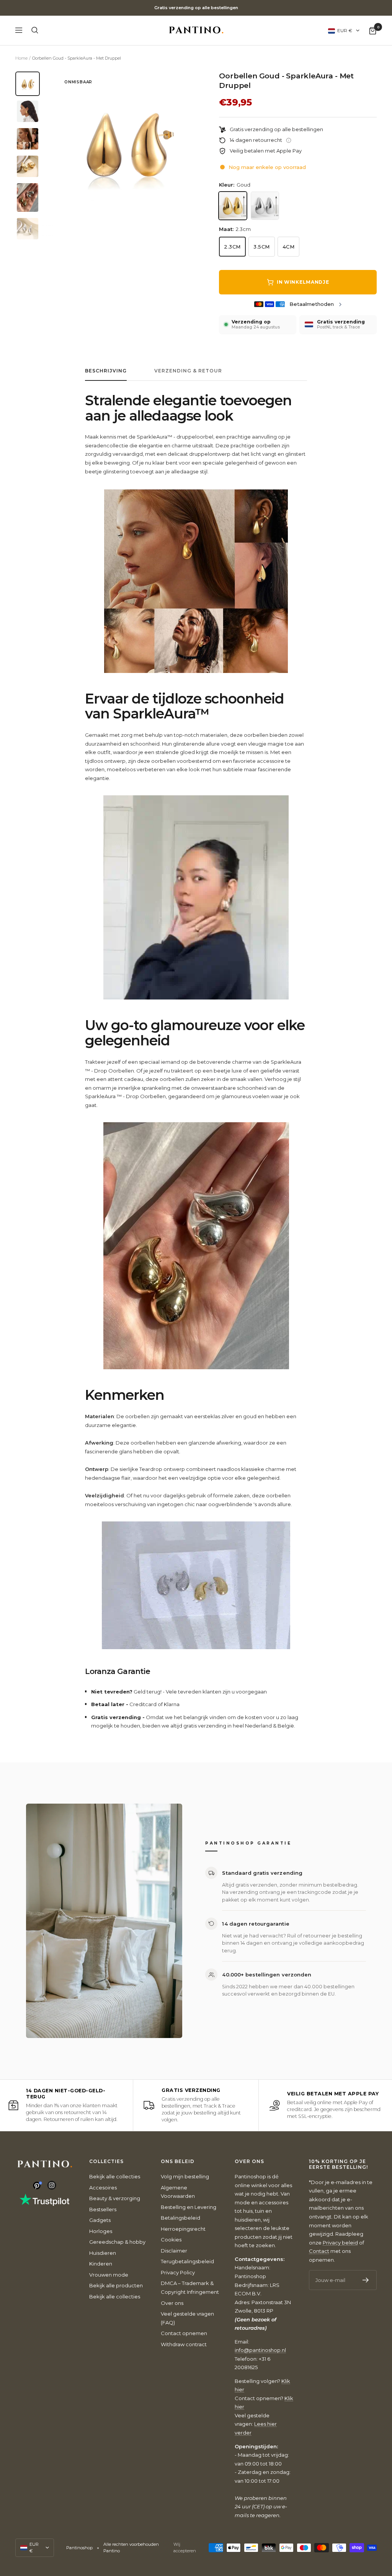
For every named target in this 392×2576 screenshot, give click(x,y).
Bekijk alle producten (116, 2285)
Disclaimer (174, 2251)
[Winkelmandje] (373, 30)
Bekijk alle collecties (115, 2176)
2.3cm (232, 247)
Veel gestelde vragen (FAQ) (187, 2318)
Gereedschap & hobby (117, 2242)
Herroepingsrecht (183, 2229)
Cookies (171, 2240)
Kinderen (101, 2264)
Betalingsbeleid (180, 2218)
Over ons (172, 2303)
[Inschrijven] (366, 2280)
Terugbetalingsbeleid (187, 2261)
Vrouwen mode (109, 2275)
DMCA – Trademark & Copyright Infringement (190, 2288)
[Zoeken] (35, 30)
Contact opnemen (184, 2333)
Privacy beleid (340, 2243)
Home (21, 58)
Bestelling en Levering (189, 2207)
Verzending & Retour (188, 371)
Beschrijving (106, 371)
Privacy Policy (178, 2272)
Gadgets (100, 2220)
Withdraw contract (184, 2344)
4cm (289, 247)
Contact (319, 2251)
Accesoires (103, 2188)
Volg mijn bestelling (185, 2176)
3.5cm (262, 247)
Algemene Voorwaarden (178, 2192)
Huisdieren (103, 2253)
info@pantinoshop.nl (260, 2350)
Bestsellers (103, 2209)
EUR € (345, 30)
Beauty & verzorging (115, 2198)
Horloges (101, 2231)
